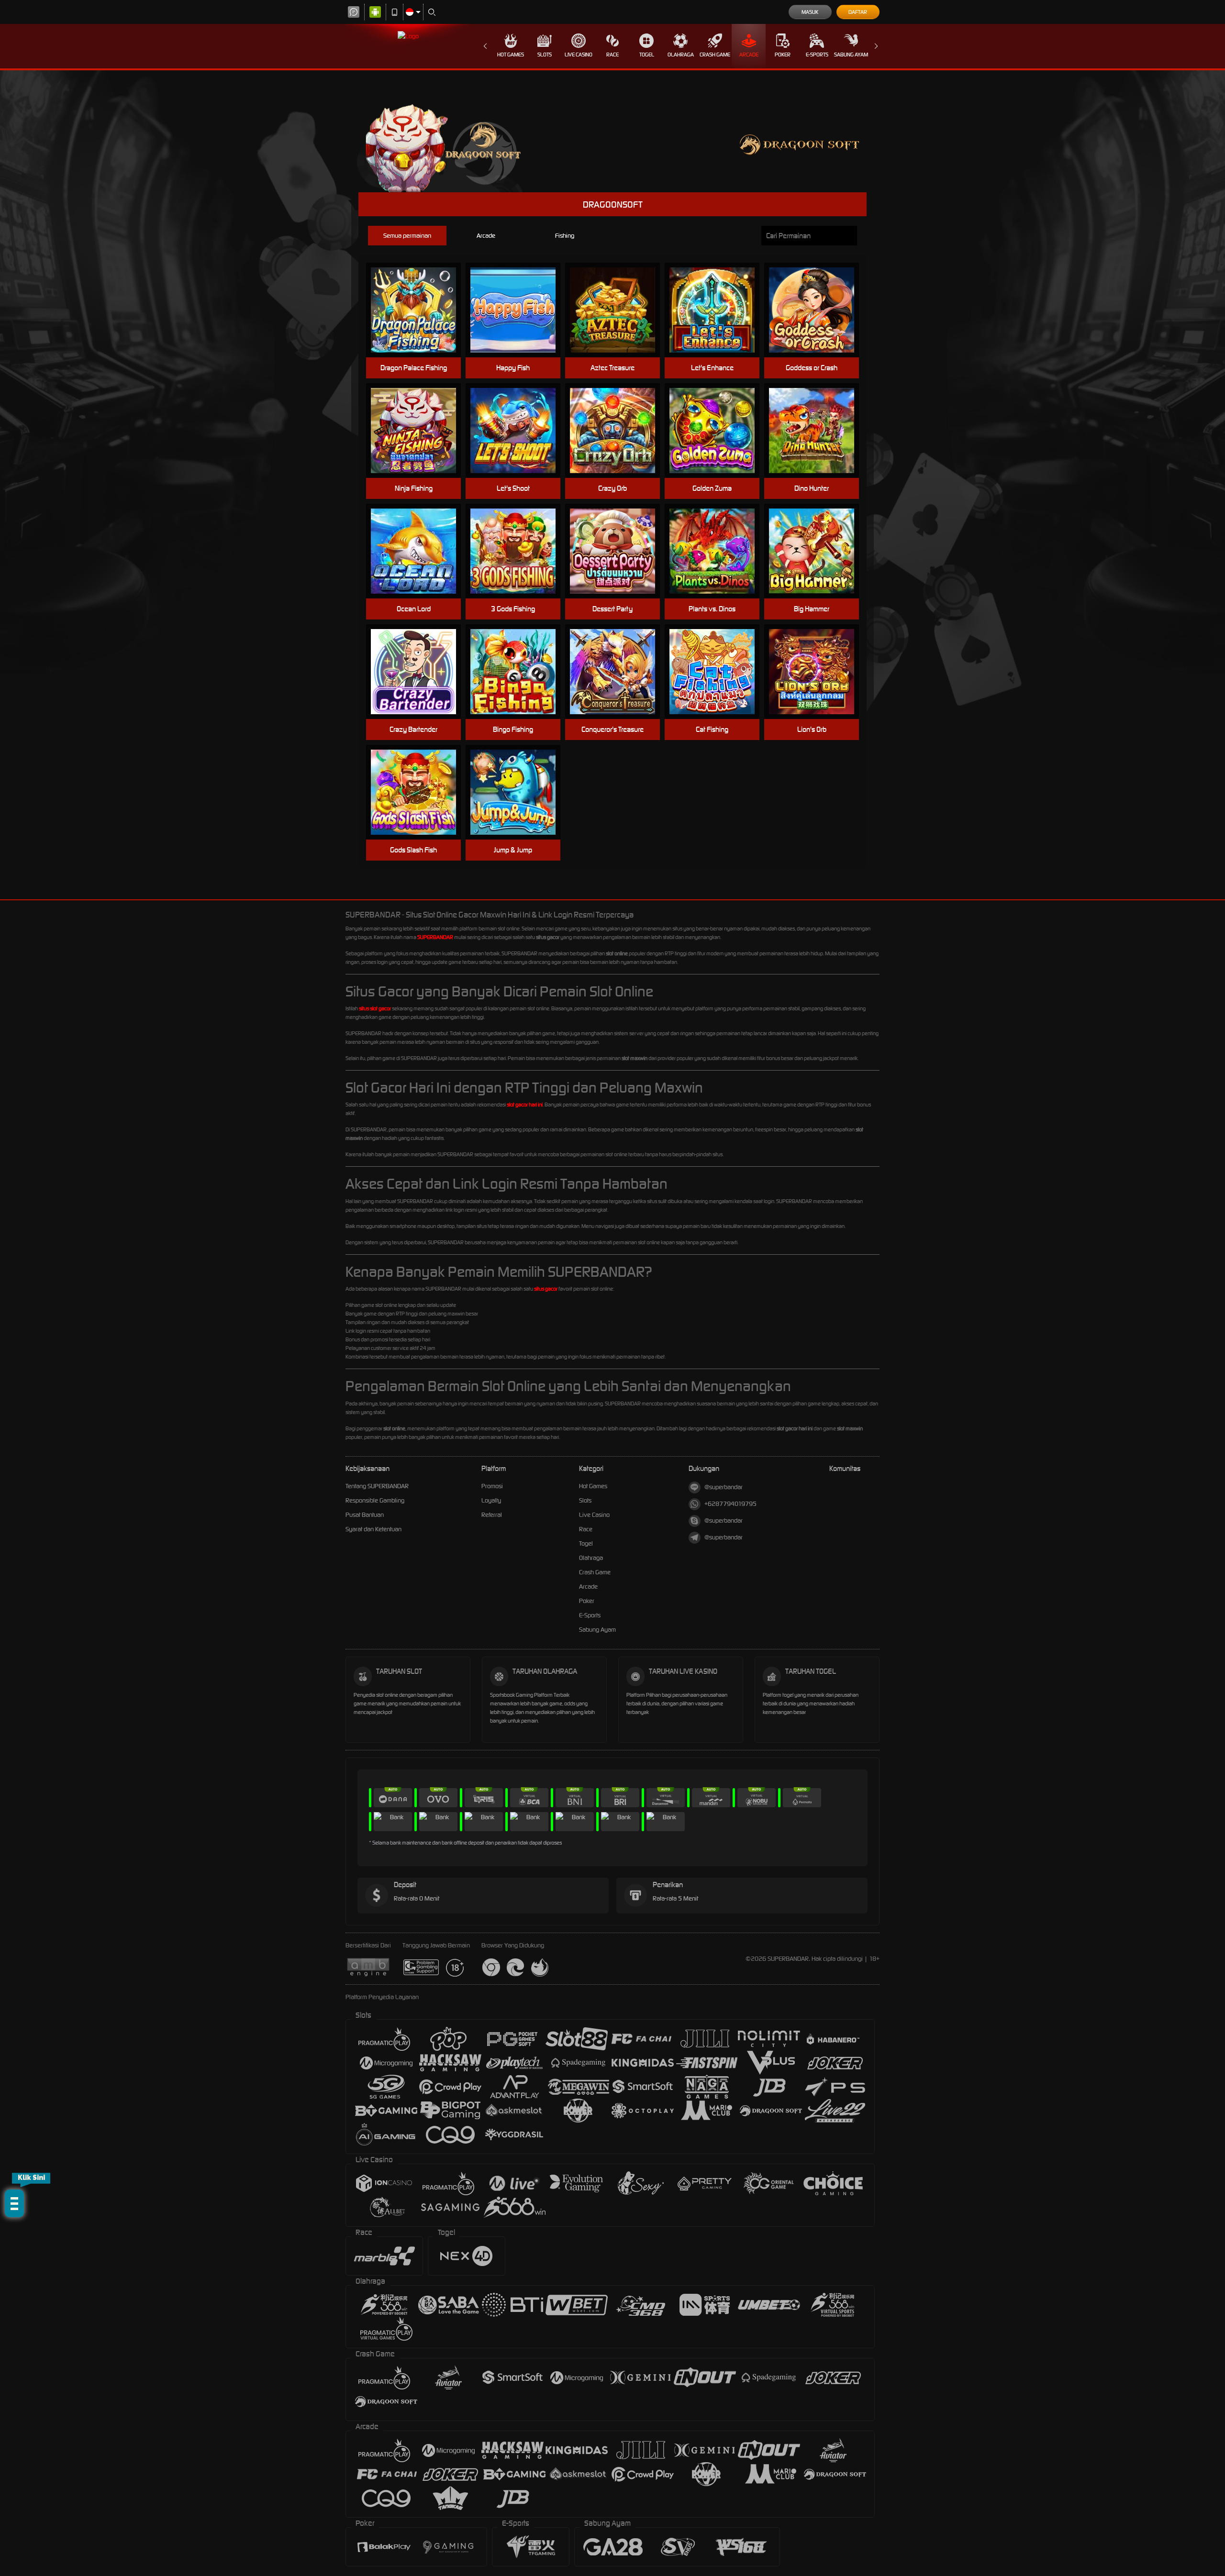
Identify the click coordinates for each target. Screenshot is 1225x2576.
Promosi (492, 1486)
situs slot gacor (375, 1008)
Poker (783, 55)
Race (612, 55)
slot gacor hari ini (525, 1105)
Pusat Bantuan (365, 1515)
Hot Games (511, 55)
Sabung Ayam (851, 55)
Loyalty (491, 1500)
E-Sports (817, 55)
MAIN (419, 310)
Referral (492, 1515)
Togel (647, 55)
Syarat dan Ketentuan (373, 1529)
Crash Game (715, 55)
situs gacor (546, 1289)
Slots (545, 55)
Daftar (858, 12)
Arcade (749, 55)
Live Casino (579, 55)
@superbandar (724, 1487)
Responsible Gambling (375, 1500)
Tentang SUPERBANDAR (377, 1486)
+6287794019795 (730, 1504)
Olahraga (681, 55)
